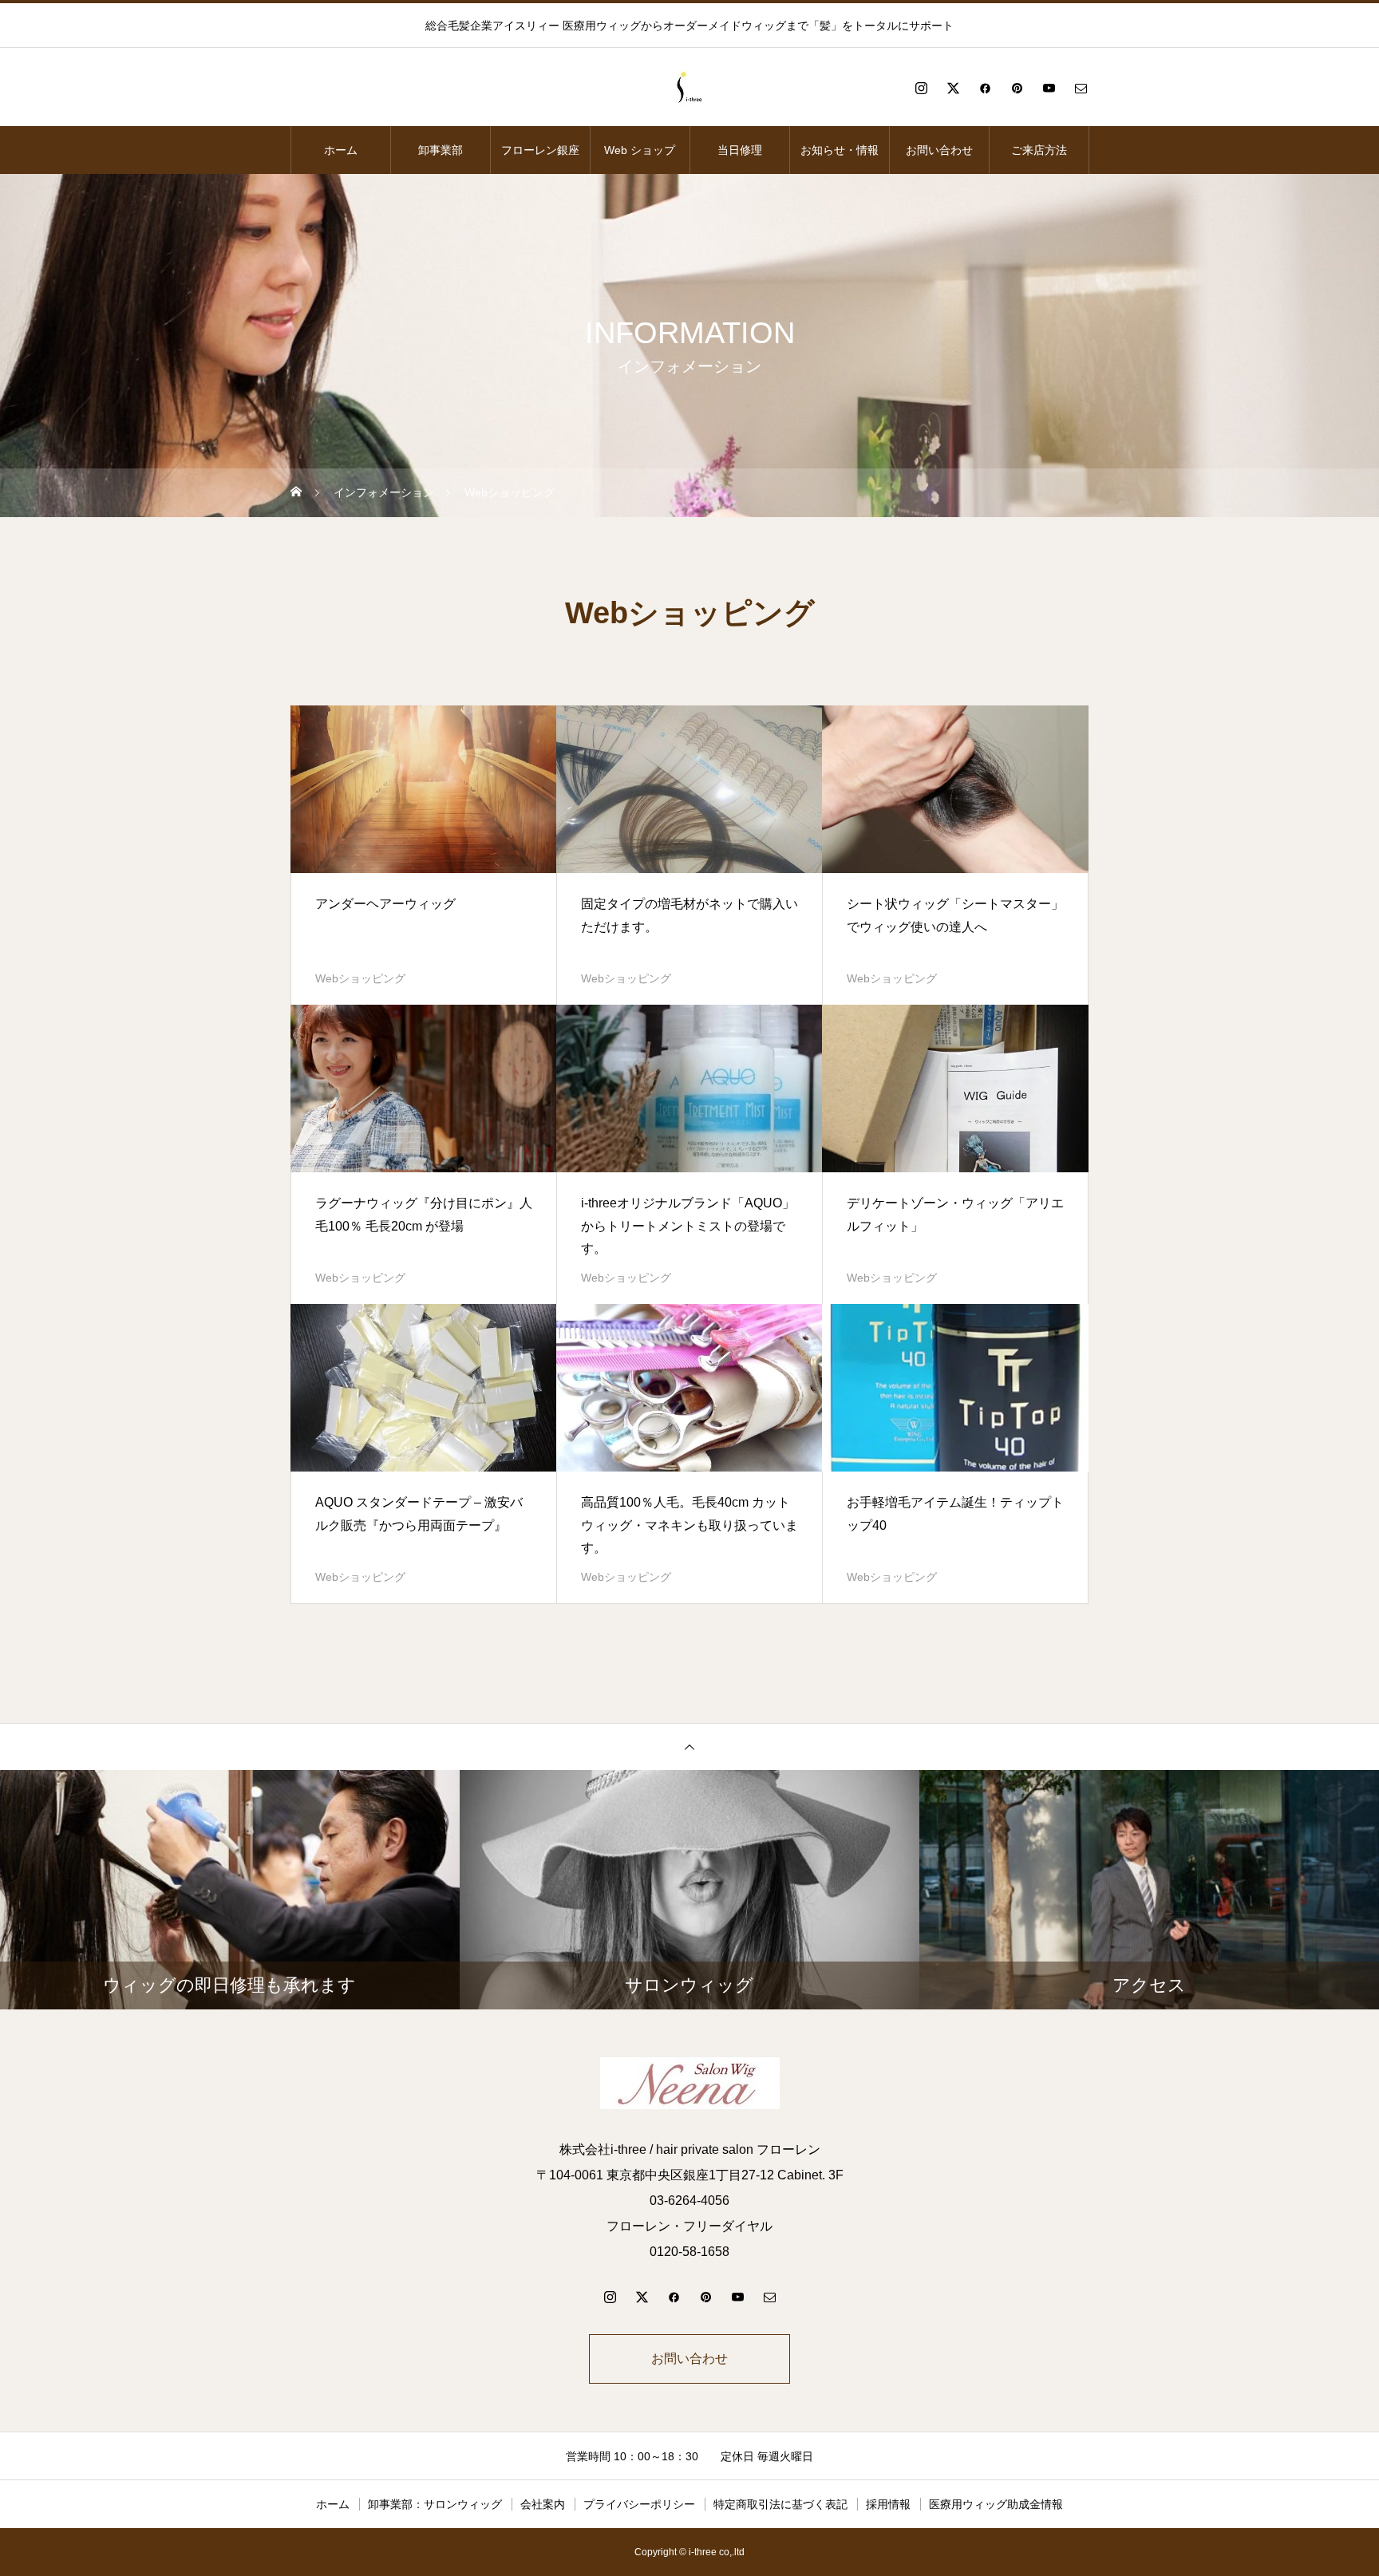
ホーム (341, 150)
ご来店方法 (1039, 150)
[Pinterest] (1017, 88)
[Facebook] (985, 88)
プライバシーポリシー (639, 2504)
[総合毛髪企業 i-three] (689, 88)
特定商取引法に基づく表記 (780, 2504)
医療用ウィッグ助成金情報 (996, 2504)
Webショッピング (360, 978)
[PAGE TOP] (689, 1746)
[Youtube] (1049, 88)
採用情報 (888, 2504)
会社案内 (543, 2504)
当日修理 (740, 150)
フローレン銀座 (540, 150)
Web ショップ (640, 150)
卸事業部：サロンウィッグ (435, 2504)
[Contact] (1081, 88)
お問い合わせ (939, 150)
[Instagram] (921, 88)
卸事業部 (441, 150)
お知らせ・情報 (840, 150)
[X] (953, 88)
